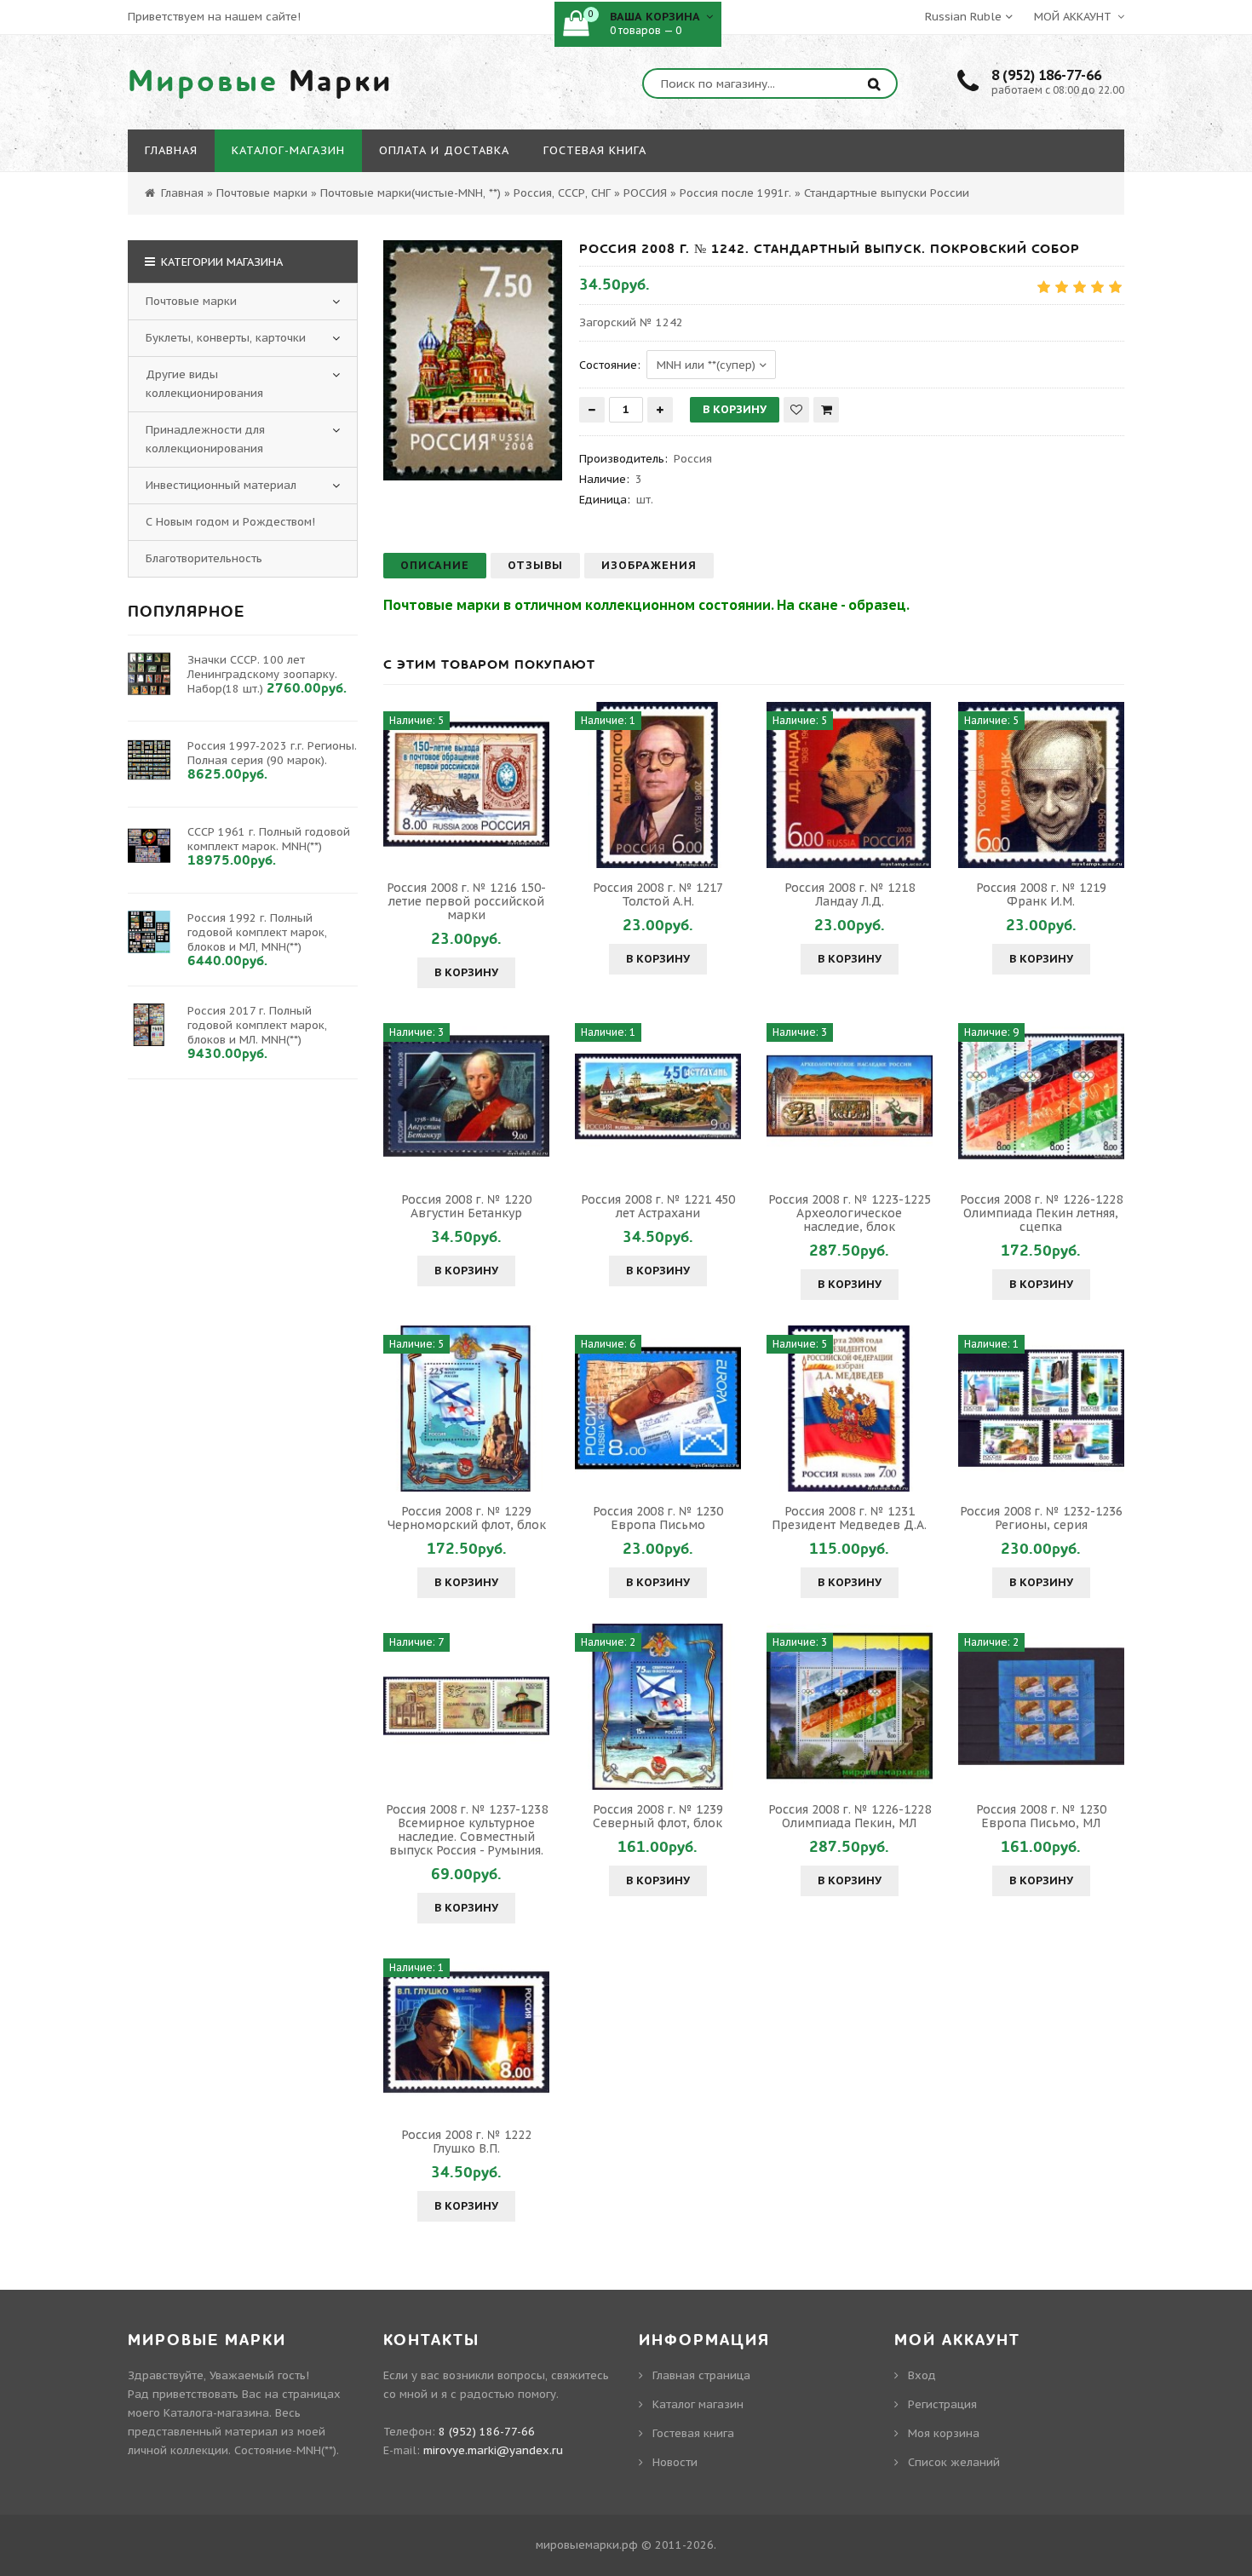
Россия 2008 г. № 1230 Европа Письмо (658, 1518)
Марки (261, 82)
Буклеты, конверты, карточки (226, 338)
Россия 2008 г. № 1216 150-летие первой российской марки (466, 901)
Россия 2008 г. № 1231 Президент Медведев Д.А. (849, 1518)
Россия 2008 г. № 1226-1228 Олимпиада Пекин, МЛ (850, 1816)
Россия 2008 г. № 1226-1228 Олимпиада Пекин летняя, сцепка (1041, 1213)
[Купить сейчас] (826, 410)
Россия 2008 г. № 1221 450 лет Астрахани (658, 1206)
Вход (922, 2375)
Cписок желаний (954, 2462)
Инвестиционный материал (221, 485)
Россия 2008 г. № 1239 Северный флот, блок (658, 1816)
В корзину (466, 972)
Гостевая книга (693, 2433)
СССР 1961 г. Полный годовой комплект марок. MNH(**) (269, 839)
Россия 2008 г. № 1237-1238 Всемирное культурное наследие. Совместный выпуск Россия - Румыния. (467, 1830)
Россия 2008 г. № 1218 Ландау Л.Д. (850, 894)
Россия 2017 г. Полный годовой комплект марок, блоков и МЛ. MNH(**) (257, 1025)
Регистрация (942, 2404)
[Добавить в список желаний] (796, 410)
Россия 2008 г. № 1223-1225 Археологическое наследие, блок (850, 1213)
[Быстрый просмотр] (467, 785)
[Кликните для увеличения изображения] (473, 360)
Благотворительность (204, 558)
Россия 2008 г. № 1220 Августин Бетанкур (466, 1206)
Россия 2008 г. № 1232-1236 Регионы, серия (1041, 1518)
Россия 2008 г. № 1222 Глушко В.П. (466, 2142)
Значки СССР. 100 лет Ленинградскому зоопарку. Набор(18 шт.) (262, 674)
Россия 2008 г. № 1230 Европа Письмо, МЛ (1041, 1816)
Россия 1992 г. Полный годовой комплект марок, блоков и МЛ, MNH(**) (257, 932)
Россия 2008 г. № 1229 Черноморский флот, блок (467, 1518)
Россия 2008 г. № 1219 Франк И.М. (1041, 894)
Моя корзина (944, 2433)
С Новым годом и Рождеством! (230, 522)
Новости (675, 2462)
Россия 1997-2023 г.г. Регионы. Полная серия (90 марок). (272, 753)
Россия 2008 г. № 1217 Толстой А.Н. (658, 894)
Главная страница (701, 2375)
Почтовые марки (191, 301)
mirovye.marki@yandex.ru (493, 2450)
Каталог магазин (698, 2404)
